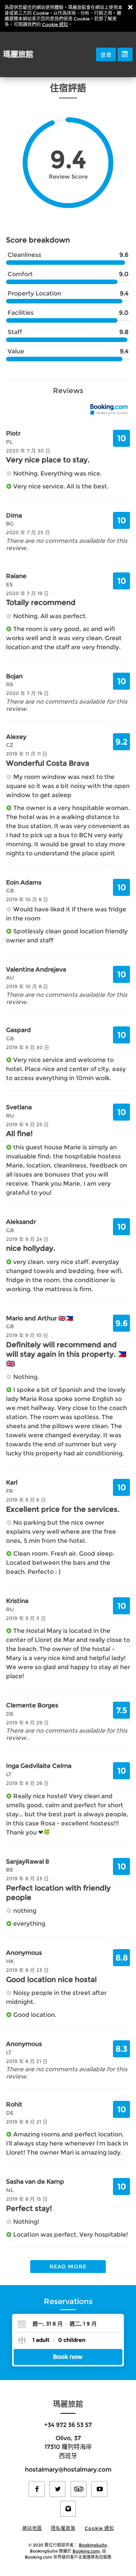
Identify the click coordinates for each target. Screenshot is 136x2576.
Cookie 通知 (55, 24)
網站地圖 (32, 2528)
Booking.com (86, 2551)
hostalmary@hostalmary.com (68, 2470)
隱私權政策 (63, 2528)
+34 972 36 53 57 (68, 2425)
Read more (68, 2267)
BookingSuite (93, 2545)
